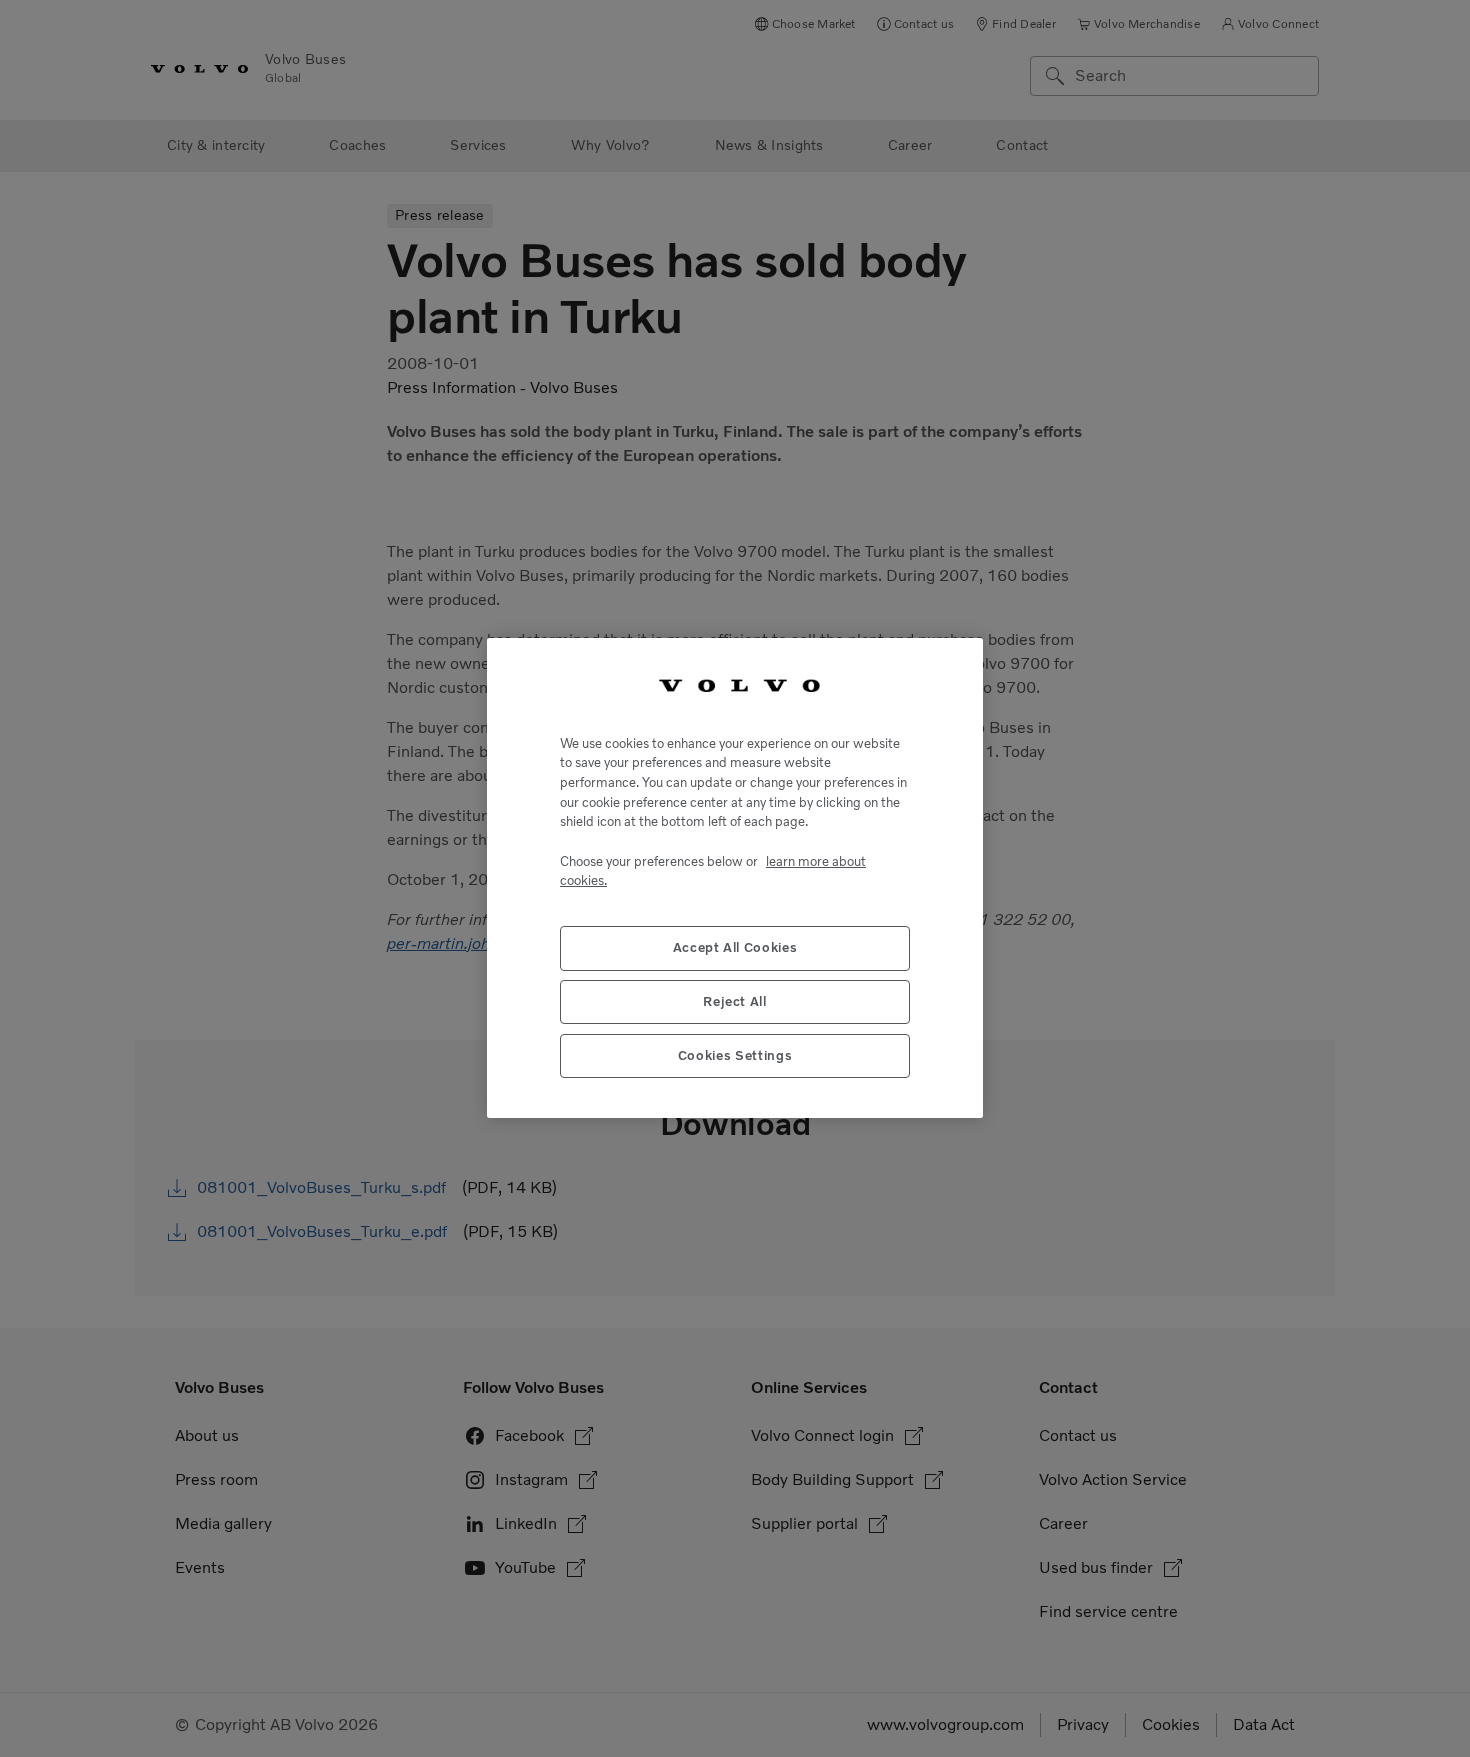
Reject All (735, 1002)
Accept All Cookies (735, 948)
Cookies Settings (735, 1056)
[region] (735, 878)
